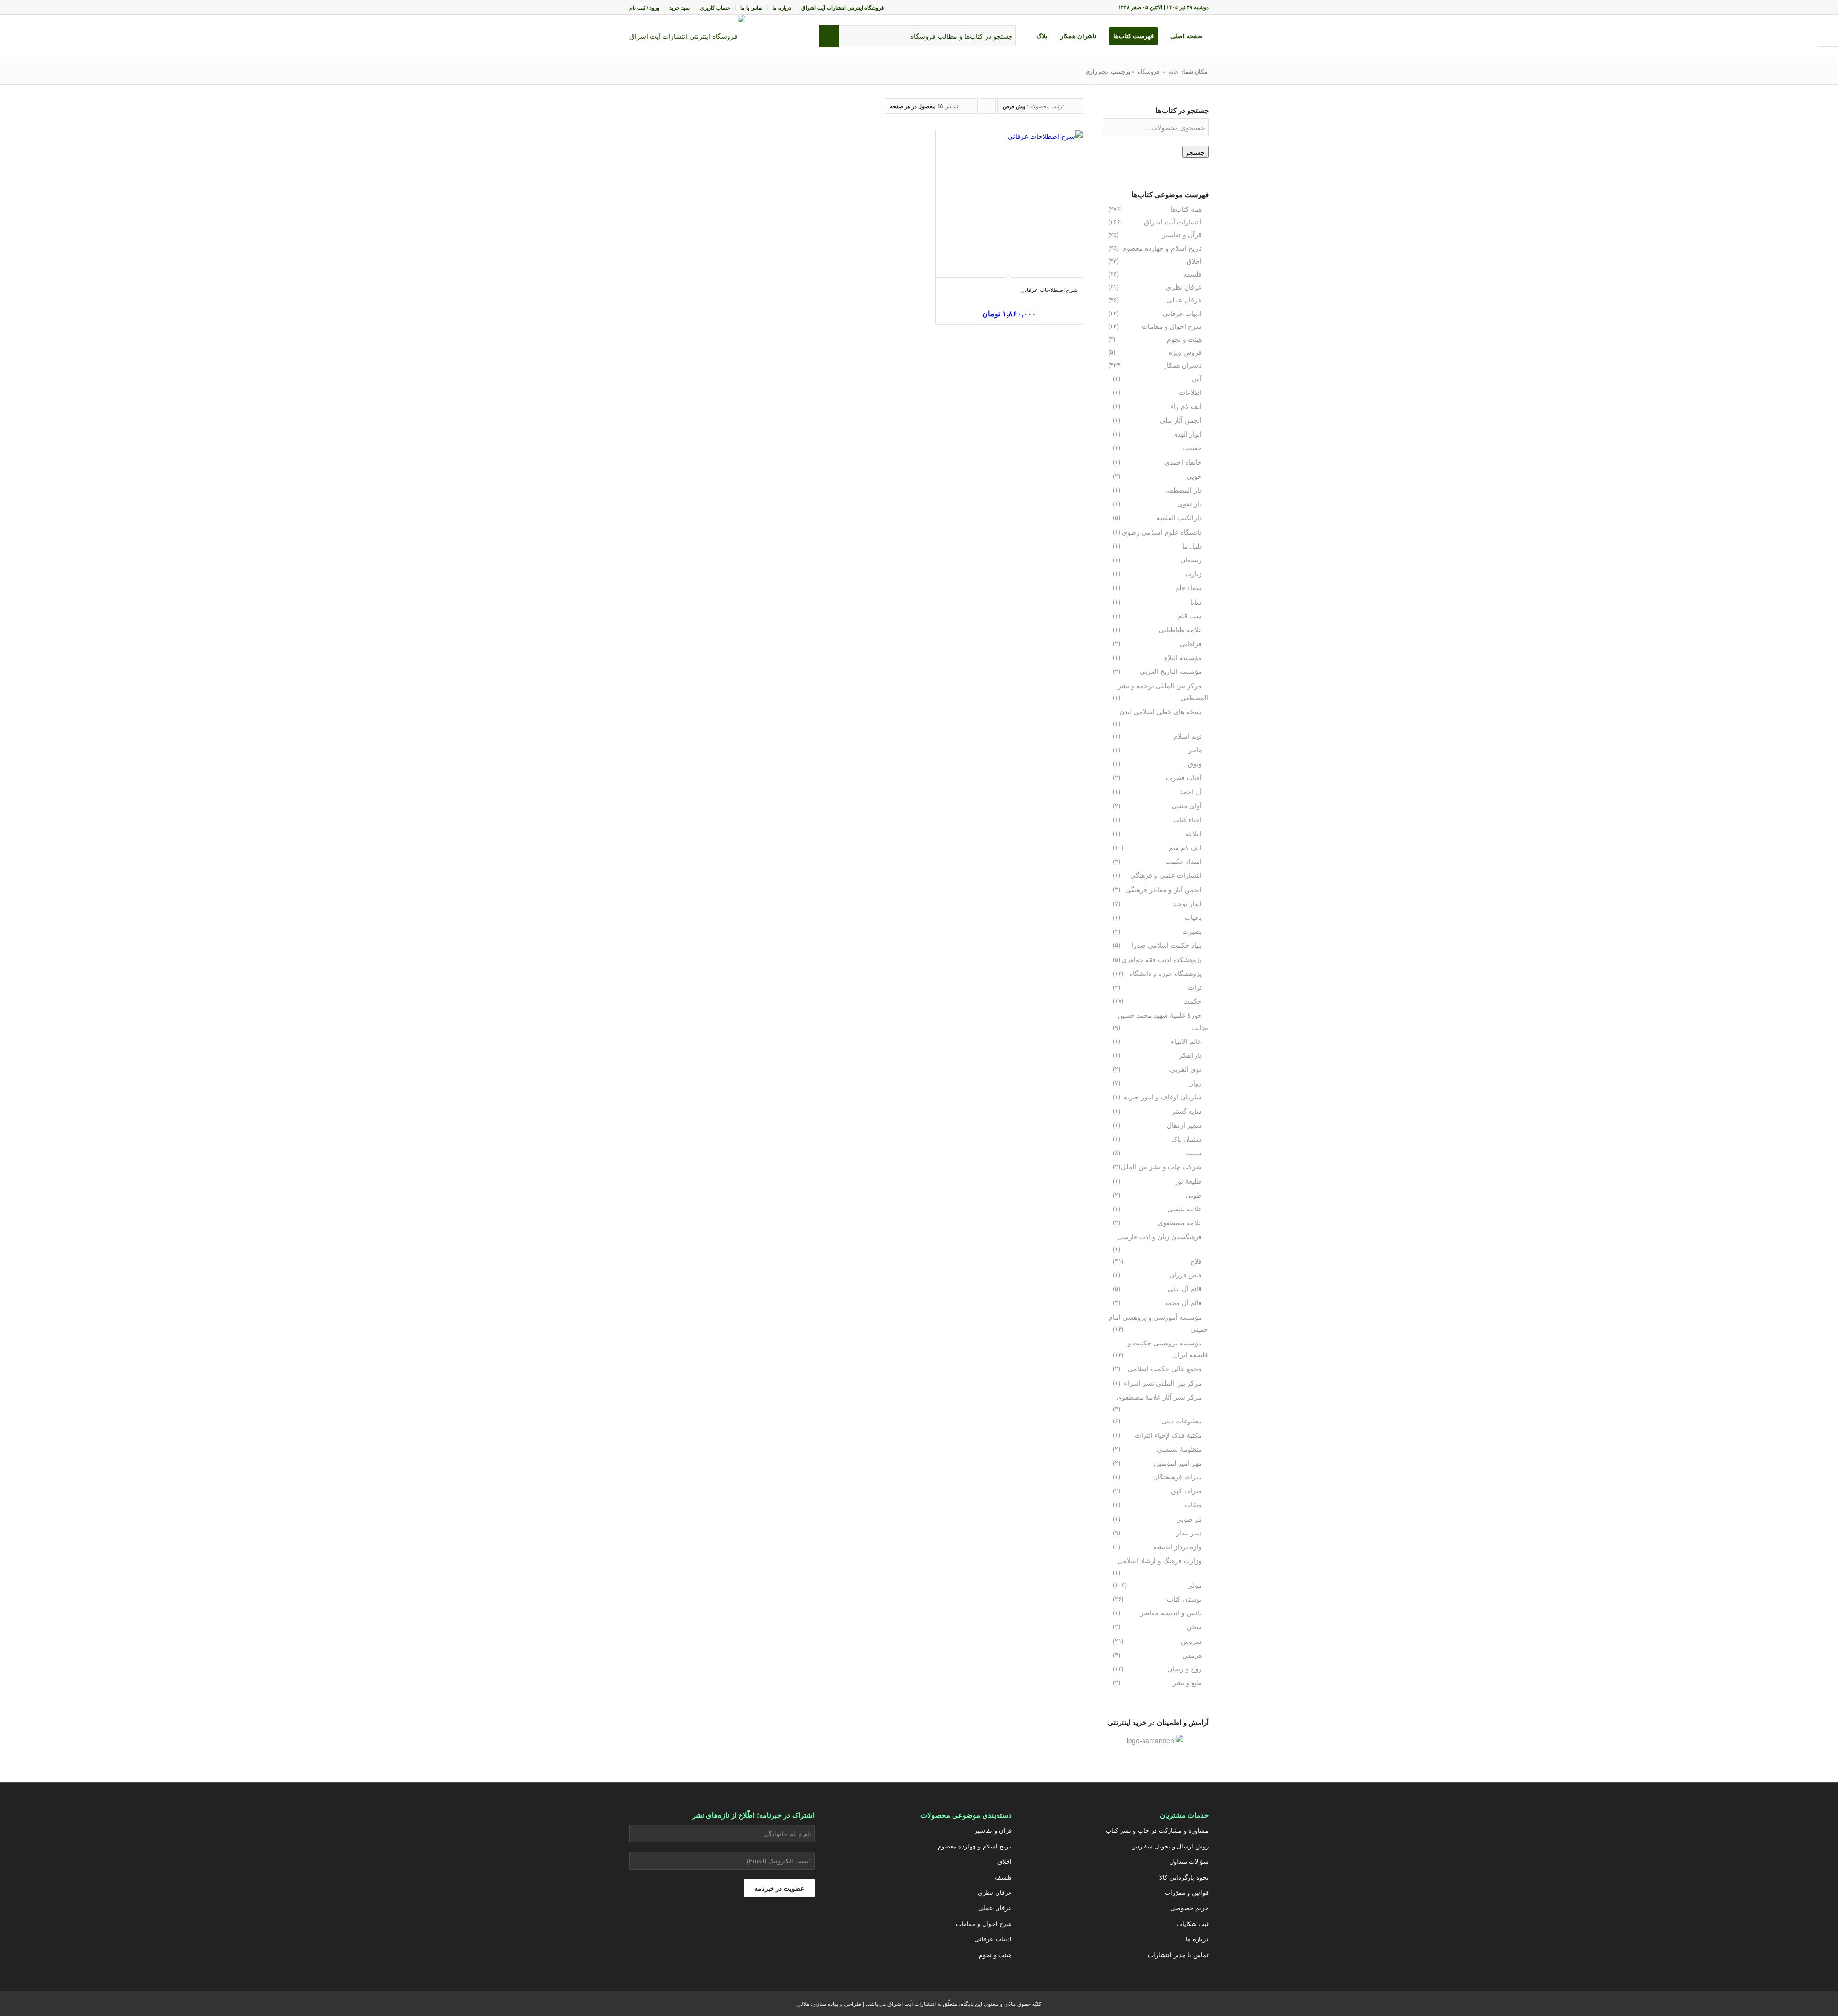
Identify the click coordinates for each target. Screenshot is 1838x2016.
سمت (1194, 1153)
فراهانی (1191, 643)
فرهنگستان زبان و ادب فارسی (1160, 1236)
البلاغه (1194, 833)
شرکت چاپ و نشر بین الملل (1161, 1166)
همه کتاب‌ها (1186, 209)
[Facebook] (722, 1932)
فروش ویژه (1185, 352)
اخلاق (1194, 261)
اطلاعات (1190, 392)
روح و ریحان (1185, 1669)
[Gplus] (746, 1932)
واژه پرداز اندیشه (1178, 1546)
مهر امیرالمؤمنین (1178, 1463)
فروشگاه (1149, 71)
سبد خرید (679, 7)
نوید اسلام (1188, 736)
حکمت (1193, 1001)
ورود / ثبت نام (644, 7)
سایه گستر (1187, 1111)
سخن (1194, 1626)
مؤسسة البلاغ (1183, 657)
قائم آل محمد (1183, 1302)
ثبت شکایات (1193, 1923)
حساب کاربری (715, 7)
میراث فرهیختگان (1177, 1477)
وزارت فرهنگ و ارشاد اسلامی (1160, 1560)
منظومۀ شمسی (1179, 1449)
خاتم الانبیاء (1186, 1041)
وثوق (1195, 763)
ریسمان (1191, 560)
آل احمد (1191, 791)
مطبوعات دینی (1182, 1421)
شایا (1196, 602)
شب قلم (1190, 616)
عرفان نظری (1184, 287)
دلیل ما (1192, 546)
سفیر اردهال (1184, 1125)
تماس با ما (751, 7)
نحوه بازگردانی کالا (1184, 1877)
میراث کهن (1186, 1490)
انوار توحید (1187, 903)
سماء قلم (1188, 587)
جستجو (1195, 152)
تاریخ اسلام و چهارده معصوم (1162, 248)
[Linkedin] (674, 1932)
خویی (1194, 476)
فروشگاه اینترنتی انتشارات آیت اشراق (842, 7)
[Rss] (650, 1932)
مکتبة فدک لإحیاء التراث (1168, 1435)
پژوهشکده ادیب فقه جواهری (1162, 959)
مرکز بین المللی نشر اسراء (1163, 1383)
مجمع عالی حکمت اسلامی (1165, 1368)
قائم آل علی (1185, 1288)
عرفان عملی (1184, 300)
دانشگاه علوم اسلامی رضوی (1162, 532)
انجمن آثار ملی (1181, 420)
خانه (1174, 71)
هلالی (803, 2003)
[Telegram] (698, 1932)
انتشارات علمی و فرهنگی (1166, 875)
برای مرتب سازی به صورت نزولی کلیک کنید (987, 108)
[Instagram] (770, 1932)
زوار (1196, 1083)
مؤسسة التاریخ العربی (1171, 671)
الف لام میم (1185, 847)
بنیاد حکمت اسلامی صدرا (1167, 945)
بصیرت (1192, 931)
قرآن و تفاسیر (1182, 235)
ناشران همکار (1183, 365)
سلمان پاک (1187, 1139)
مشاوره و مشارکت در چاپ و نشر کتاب (1157, 1830)
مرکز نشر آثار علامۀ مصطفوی (1159, 1397)
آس (1197, 378)
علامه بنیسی (1185, 1209)
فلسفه (1193, 274)
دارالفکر (1190, 1055)
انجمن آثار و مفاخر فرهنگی (1164, 889)
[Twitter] (794, 1932)
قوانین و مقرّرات (1187, 1892)
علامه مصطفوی (1180, 1222)
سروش (1191, 1641)
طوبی (1194, 1195)
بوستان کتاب (1184, 1599)
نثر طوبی (1189, 1519)
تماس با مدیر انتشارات (1178, 1954)
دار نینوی (1190, 504)
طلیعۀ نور (1188, 1181)
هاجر (1195, 750)
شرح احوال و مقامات (1172, 326)
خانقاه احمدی (1183, 462)
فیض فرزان (1186, 1275)
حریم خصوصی (1189, 1908)
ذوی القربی (1186, 1069)
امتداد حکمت (1184, 861)
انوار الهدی (1187, 434)
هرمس (1192, 1655)
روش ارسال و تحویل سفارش (1170, 1846)
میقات (1193, 1504)
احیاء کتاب (1188, 819)
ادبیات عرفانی (1182, 313)
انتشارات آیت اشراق (1173, 222)
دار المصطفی (1183, 490)
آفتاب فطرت (1184, 777)
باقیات (1193, 917)
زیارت (1194, 573)
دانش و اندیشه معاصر (1171, 1613)
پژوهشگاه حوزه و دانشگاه (1166, 973)
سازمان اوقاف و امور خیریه (1163, 1097)
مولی (1194, 1585)
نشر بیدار (1189, 1533)
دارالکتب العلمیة (1179, 517)
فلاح (1196, 1261)
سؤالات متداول (1189, 1861)
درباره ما (782, 7)
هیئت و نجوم (1184, 339)
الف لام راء (1186, 406)
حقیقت (1192, 448)
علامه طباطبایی (1180, 629)
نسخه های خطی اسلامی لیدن (1161, 711)
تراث (1195, 987)
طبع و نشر (1187, 1682)
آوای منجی (1187, 806)
